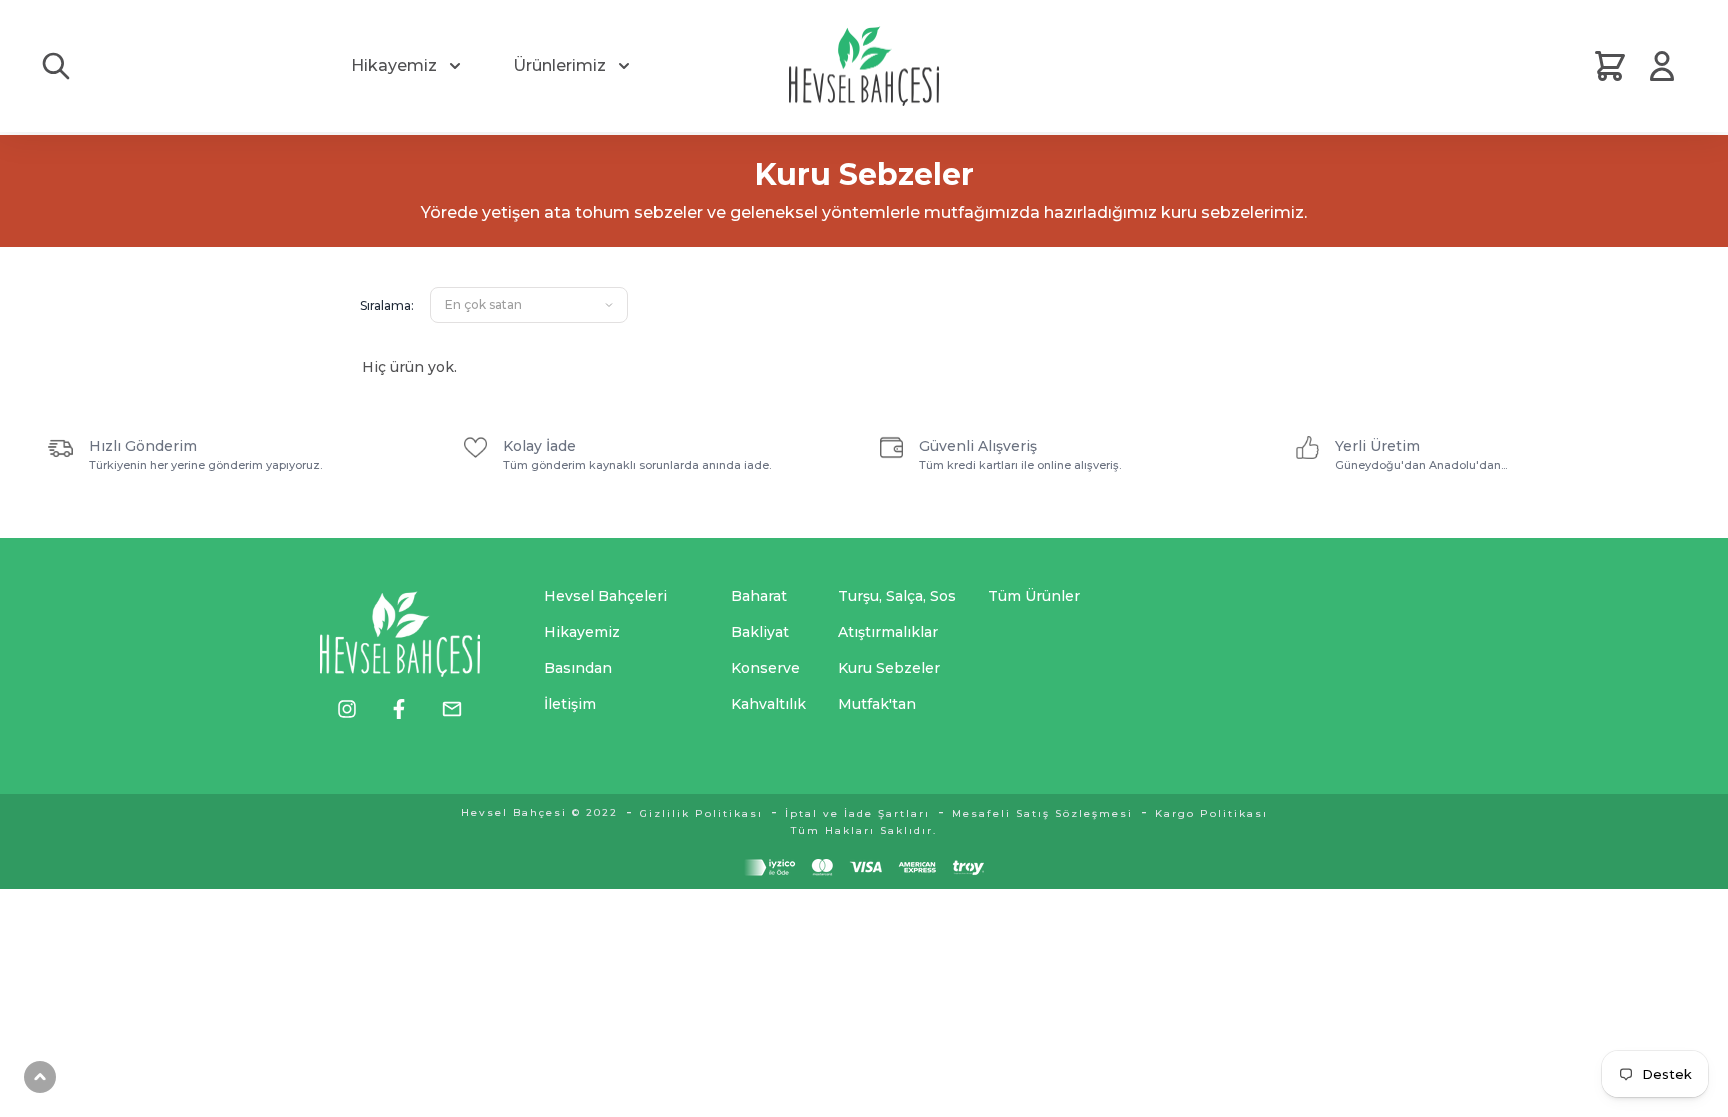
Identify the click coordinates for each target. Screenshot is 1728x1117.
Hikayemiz (394, 65)
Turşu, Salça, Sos (897, 596)
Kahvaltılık (768, 704)
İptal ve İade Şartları (857, 813)
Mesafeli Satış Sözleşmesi (1042, 813)
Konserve (765, 668)
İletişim (570, 704)
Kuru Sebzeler (889, 668)
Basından (578, 668)
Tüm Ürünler (1034, 596)
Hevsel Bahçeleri (605, 596)
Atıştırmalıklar (888, 632)
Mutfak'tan (877, 704)
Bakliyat (760, 632)
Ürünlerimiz (559, 65)
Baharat (759, 596)
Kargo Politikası (1211, 813)
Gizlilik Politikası (701, 813)
